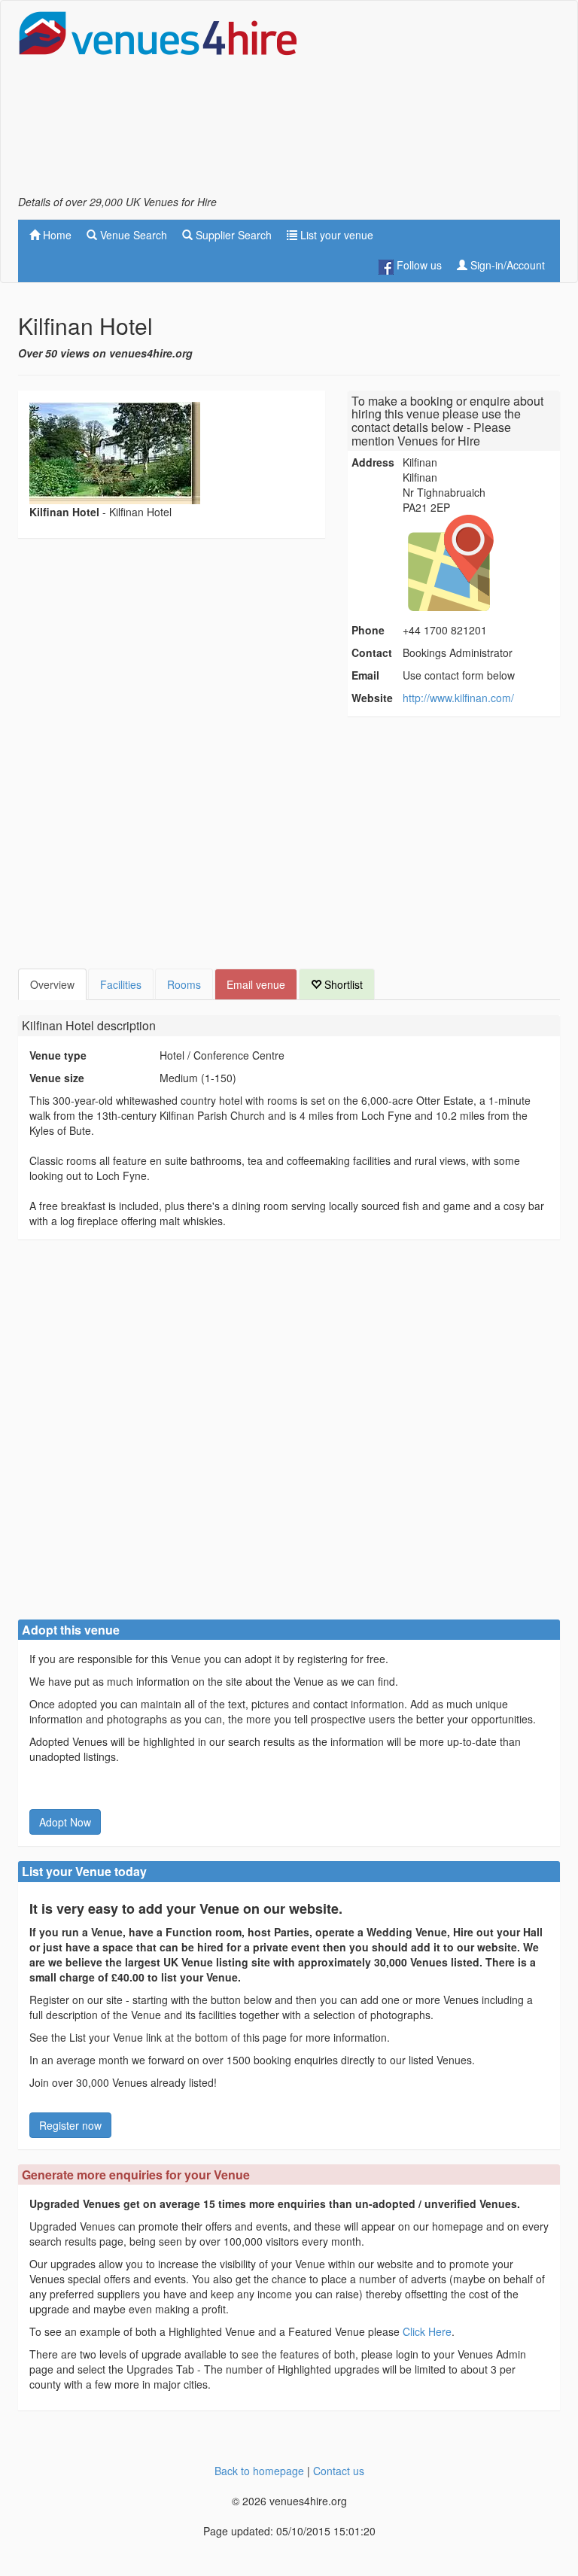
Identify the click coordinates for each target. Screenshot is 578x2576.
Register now (70, 2125)
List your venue (335, 235)
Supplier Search (232, 235)
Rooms (184, 984)
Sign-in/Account (506, 265)
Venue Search (132, 235)
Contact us (339, 2471)
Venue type (58, 1055)
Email (365, 675)
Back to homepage (259, 2471)
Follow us (418, 265)
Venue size (57, 1078)
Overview (52, 984)
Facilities (121, 984)
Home (56, 235)
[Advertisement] (440, 102)
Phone (368, 630)
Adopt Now (65, 1822)
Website (372, 698)
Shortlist (342, 984)
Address (373, 462)
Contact (372, 652)
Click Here (427, 2331)
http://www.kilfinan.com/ (458, 698)
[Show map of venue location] (479, 563)
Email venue (256, 984)
